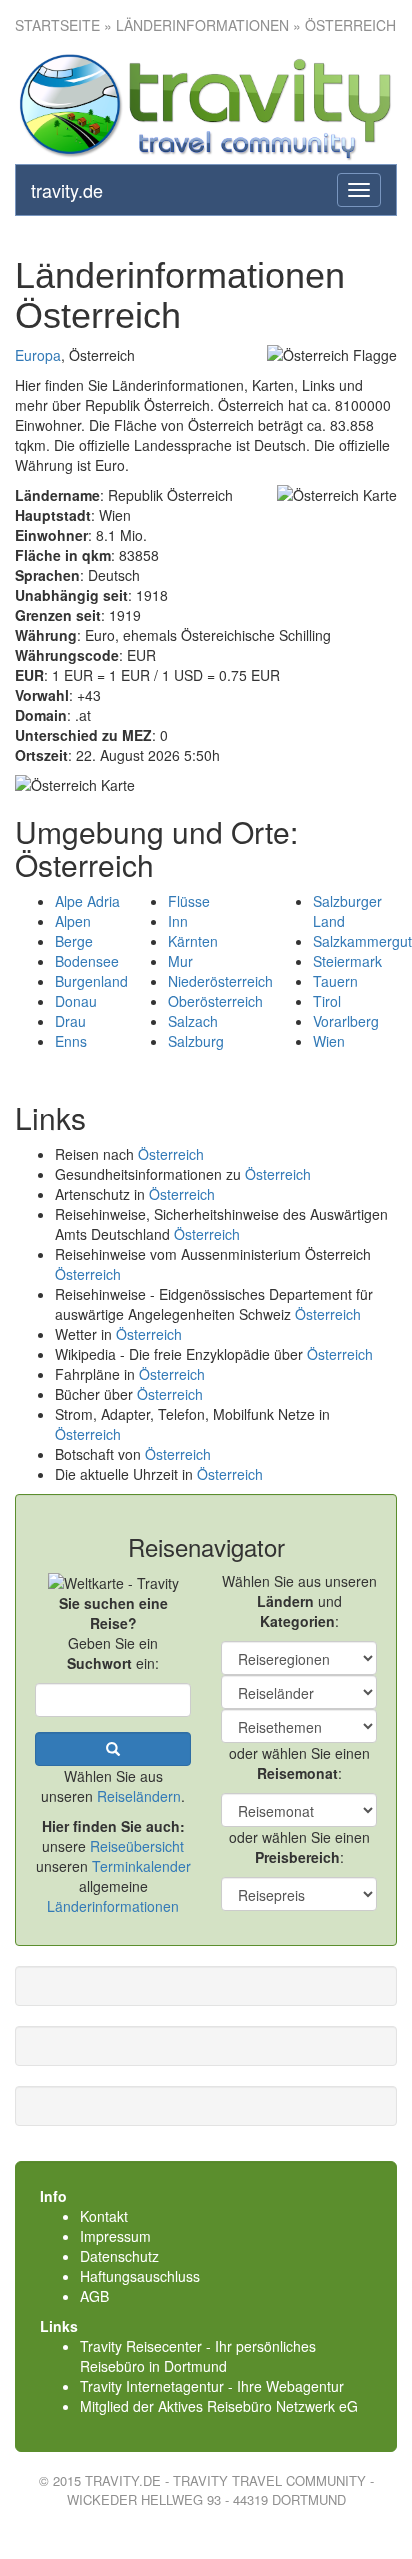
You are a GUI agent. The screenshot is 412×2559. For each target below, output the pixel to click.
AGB (94, 2296)
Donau (76, 1001)
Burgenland (91, 981)
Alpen (73, 921)
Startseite (57, 25)
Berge (74, 941)
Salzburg (196, 1041)
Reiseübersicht (137, 1846)
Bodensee (87, 961)
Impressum (115, 2236)
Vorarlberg (346, 1021)
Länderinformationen (113, 1906)
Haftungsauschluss (140, 2276)
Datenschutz (119, 2256)
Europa (38, 355)
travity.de (67, 190)
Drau (70, 1021)
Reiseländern (139, 1796)
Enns (71, 1041)
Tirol (327, 1001)
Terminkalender (141, 1866)
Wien (329, 1041)
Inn (178, 921)
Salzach (193, 1021)
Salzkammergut (362, 941)
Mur (180, 961)
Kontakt (104, 2216)
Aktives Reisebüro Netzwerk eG (258, 2406)
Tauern (335, 981)
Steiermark (347, 961)
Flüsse (189, 901)
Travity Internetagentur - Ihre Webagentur (212, 2386)
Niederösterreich (220, 981)
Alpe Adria (87, 901)
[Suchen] (113, 1749)
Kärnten (193, 941)
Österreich (171, 1154)
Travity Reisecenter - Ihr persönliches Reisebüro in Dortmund (198, 2356)
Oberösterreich (215, 1001)
